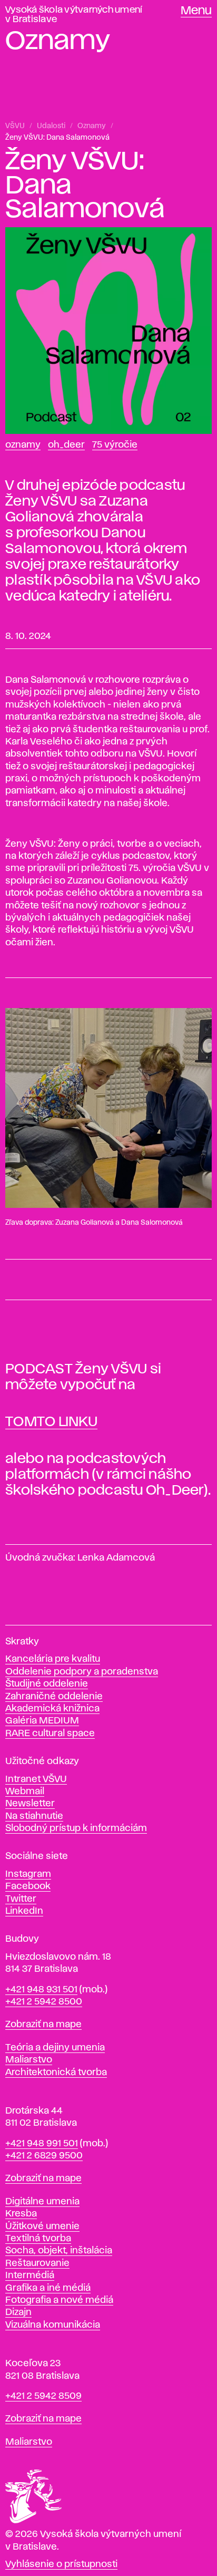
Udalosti (51, 126)
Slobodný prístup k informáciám (76, 1828)
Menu (196, 11)
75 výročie (115, 445)
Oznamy (92, 126)
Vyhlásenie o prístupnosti (61, 2564)
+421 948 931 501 (41, 1990)
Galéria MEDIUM (42, 1721)
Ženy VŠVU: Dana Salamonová (57, 138)
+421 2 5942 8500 (44, 2002)
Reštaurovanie (37, 2263)
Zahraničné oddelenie (54, 1697)
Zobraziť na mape (43, 2025)
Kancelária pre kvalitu (53, 1659)
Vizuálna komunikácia (53, 2325)
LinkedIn (24, 1911)
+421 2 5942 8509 (43, 2396)
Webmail (25, 1791)
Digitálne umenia (42, 2202)
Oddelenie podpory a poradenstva (82, 1672)
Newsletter (30, 1804)
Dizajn (18, 2312)
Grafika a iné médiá (48, 2288)
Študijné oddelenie (47, 1684)
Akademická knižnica (52, 1709)
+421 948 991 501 (42, 2144)
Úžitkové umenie (42, 2226)
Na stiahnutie (34, 1816)
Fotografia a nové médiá (59, 2300)
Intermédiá (30, 2275)
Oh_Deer (66, 445)
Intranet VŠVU (36, 1779)
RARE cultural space (50, 1734)
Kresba (21, 2214)
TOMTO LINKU (51, 1422)
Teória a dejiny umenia (55, 2048)
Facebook (28, 1886)
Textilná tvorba (38, 2239)
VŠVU (15, 126)
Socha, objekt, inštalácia (59, 2251)
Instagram (28, 1874)
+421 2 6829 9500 (44, 2156)
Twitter (21, 1899)
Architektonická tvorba (56, 2073)
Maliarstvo (29, 2060)
